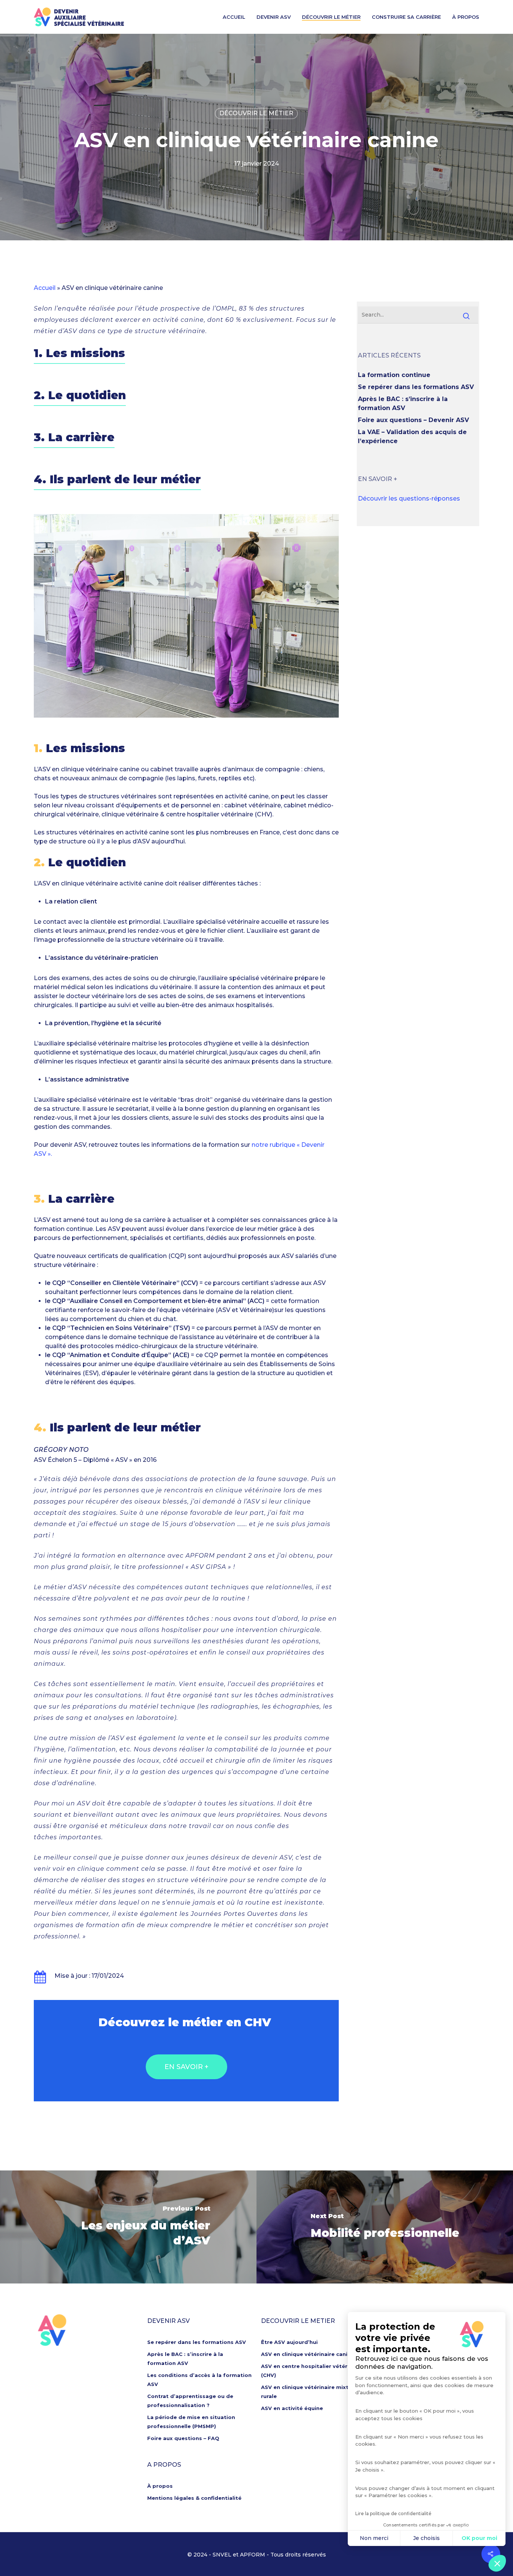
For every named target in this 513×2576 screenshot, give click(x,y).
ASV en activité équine (292, 2408)
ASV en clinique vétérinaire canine (308, 2354)
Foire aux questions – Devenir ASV (413, 420)
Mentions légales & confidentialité (194, 2498)
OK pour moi (479, 2538)
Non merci (374, 2538)
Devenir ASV (274, 17)
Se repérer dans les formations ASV (416, 387)
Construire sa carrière (406, 17)
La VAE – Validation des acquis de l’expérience (412, 437)
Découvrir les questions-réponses (409, 498)
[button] (497, 2563)
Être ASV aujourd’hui (289, 2342)
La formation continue (394, 375)
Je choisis (426, 2538)
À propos (466, 17)
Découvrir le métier (331, 17)
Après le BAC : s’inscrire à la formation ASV (403, 403)
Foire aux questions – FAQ (183, 2438)
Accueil (234, 17)
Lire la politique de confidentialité (393, 2513)
